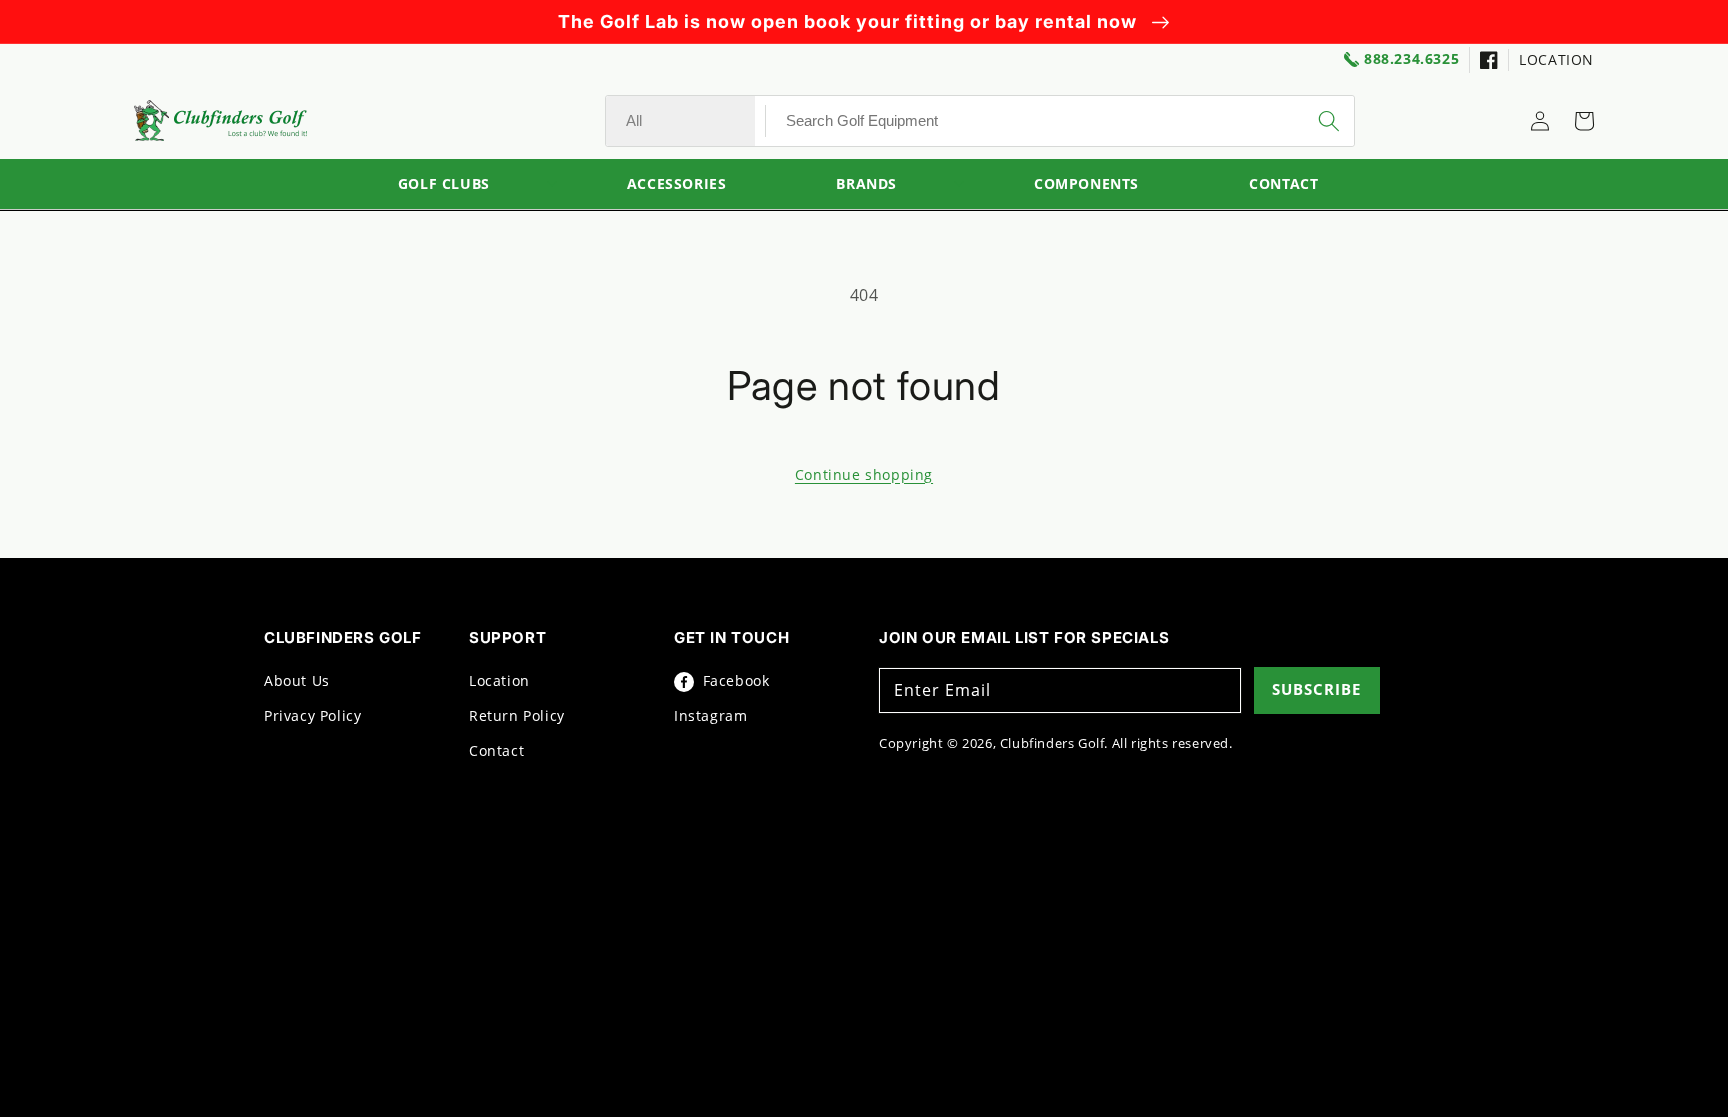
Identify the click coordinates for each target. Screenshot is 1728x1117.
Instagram (710, 715)
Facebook (733, 680)
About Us (297, 680)
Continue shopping (864, 474)
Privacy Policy (312, 715)
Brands (866, 184)
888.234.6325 (1411, 59)
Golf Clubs (444, 184)
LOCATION (1556, 59)
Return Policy (517, 715)
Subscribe (1316, 689)
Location (499, 680)
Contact (496, 750)
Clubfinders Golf (1052, 743)
